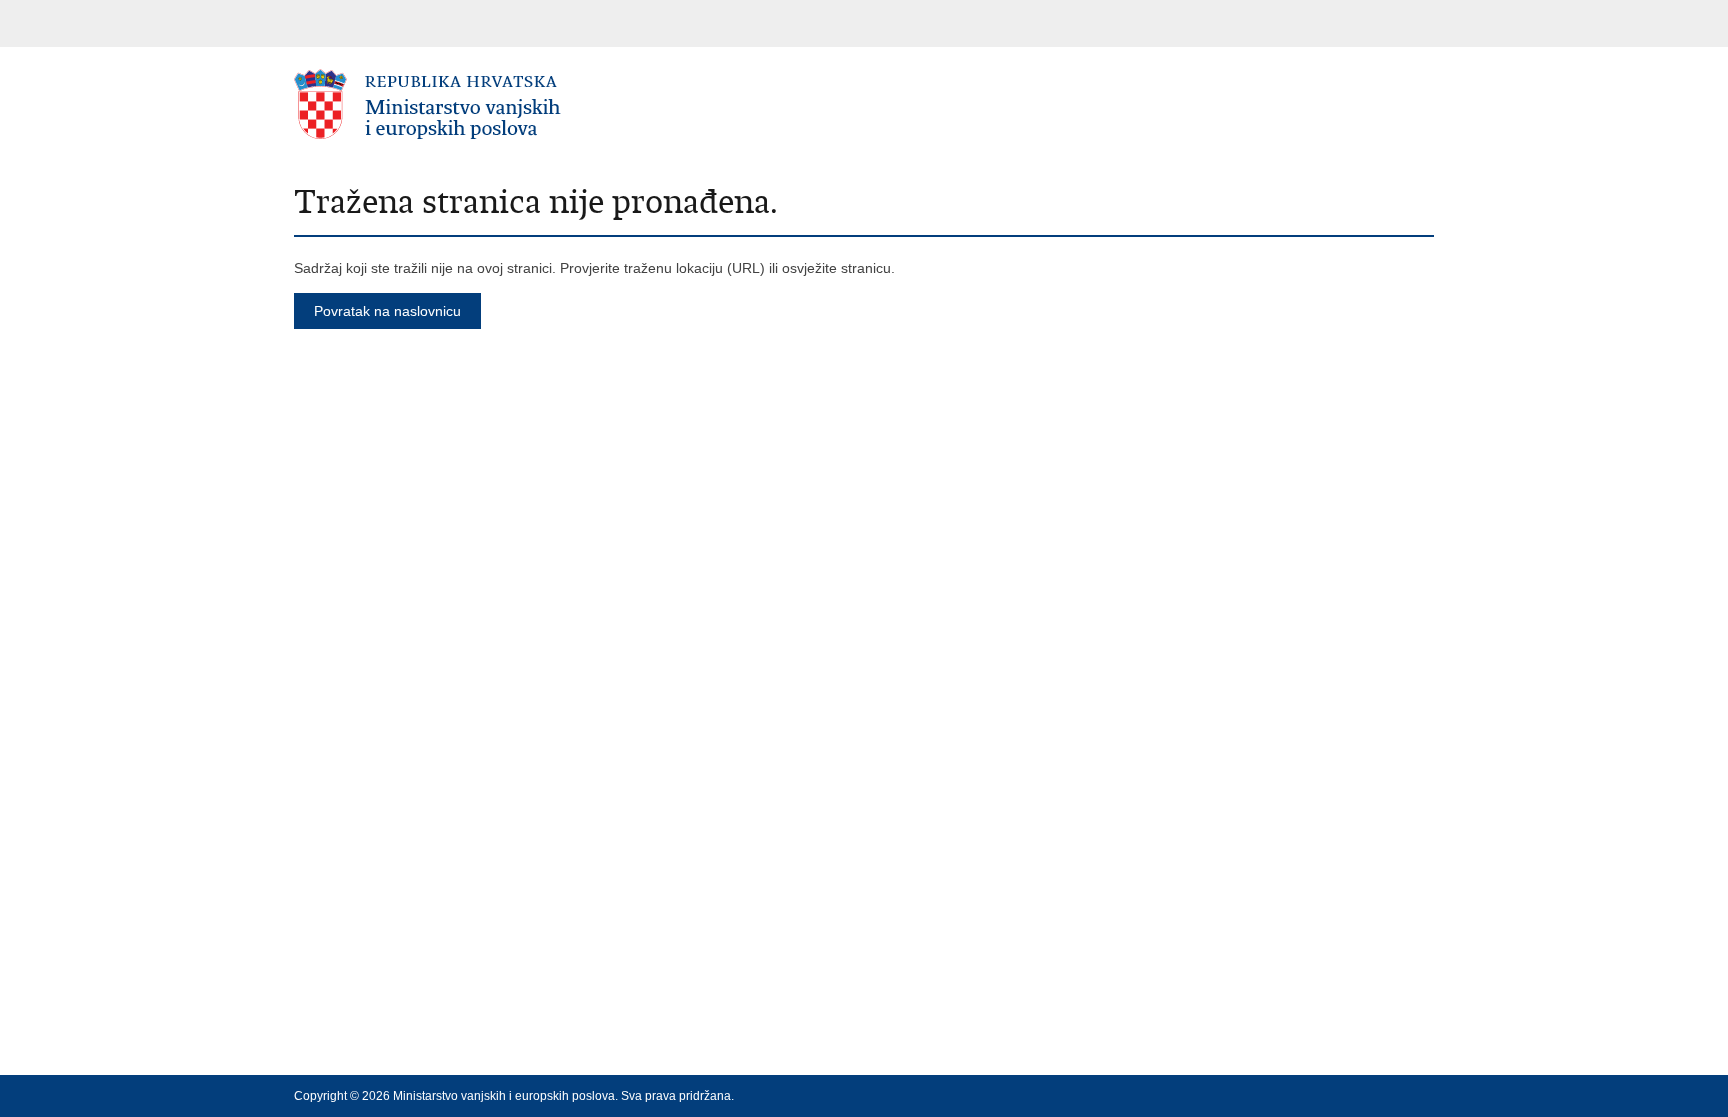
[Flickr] (1425, 1096)
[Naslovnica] (579, 105)
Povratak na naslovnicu (387, 311)
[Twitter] (1361, 1096)
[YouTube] (1393, 1096)
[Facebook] (1329, 1096)
